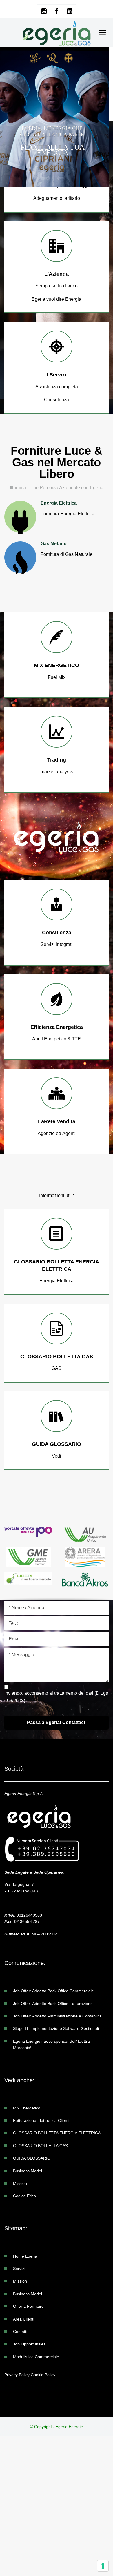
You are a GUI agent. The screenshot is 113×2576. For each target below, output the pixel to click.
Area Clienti (24, 2319)
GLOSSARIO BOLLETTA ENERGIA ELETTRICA (57, 2133)
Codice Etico (24, 2196)
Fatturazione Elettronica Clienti (41, 2120)
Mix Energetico (27, 2108)
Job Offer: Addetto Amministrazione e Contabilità (57, 2016)
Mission (20, 2183)
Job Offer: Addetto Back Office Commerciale (53, 1991)
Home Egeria (25, 2256)
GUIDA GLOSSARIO (32, 2158)
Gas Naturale (87, 176)
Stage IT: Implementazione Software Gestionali (56, 2028)
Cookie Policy (43, 2375)
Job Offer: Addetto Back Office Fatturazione (53, 2004)
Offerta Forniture (28, 2306)
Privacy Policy (17, 2375)
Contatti (20, 2332)
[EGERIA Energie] (57, 33)
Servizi (19, 2269)
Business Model (28, 2171)
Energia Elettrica (15, 176)
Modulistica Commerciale (36, 2357)
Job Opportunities (29, 2344)
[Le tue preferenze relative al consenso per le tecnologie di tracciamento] (103, 2566)
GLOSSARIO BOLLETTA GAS (40, 2146)
